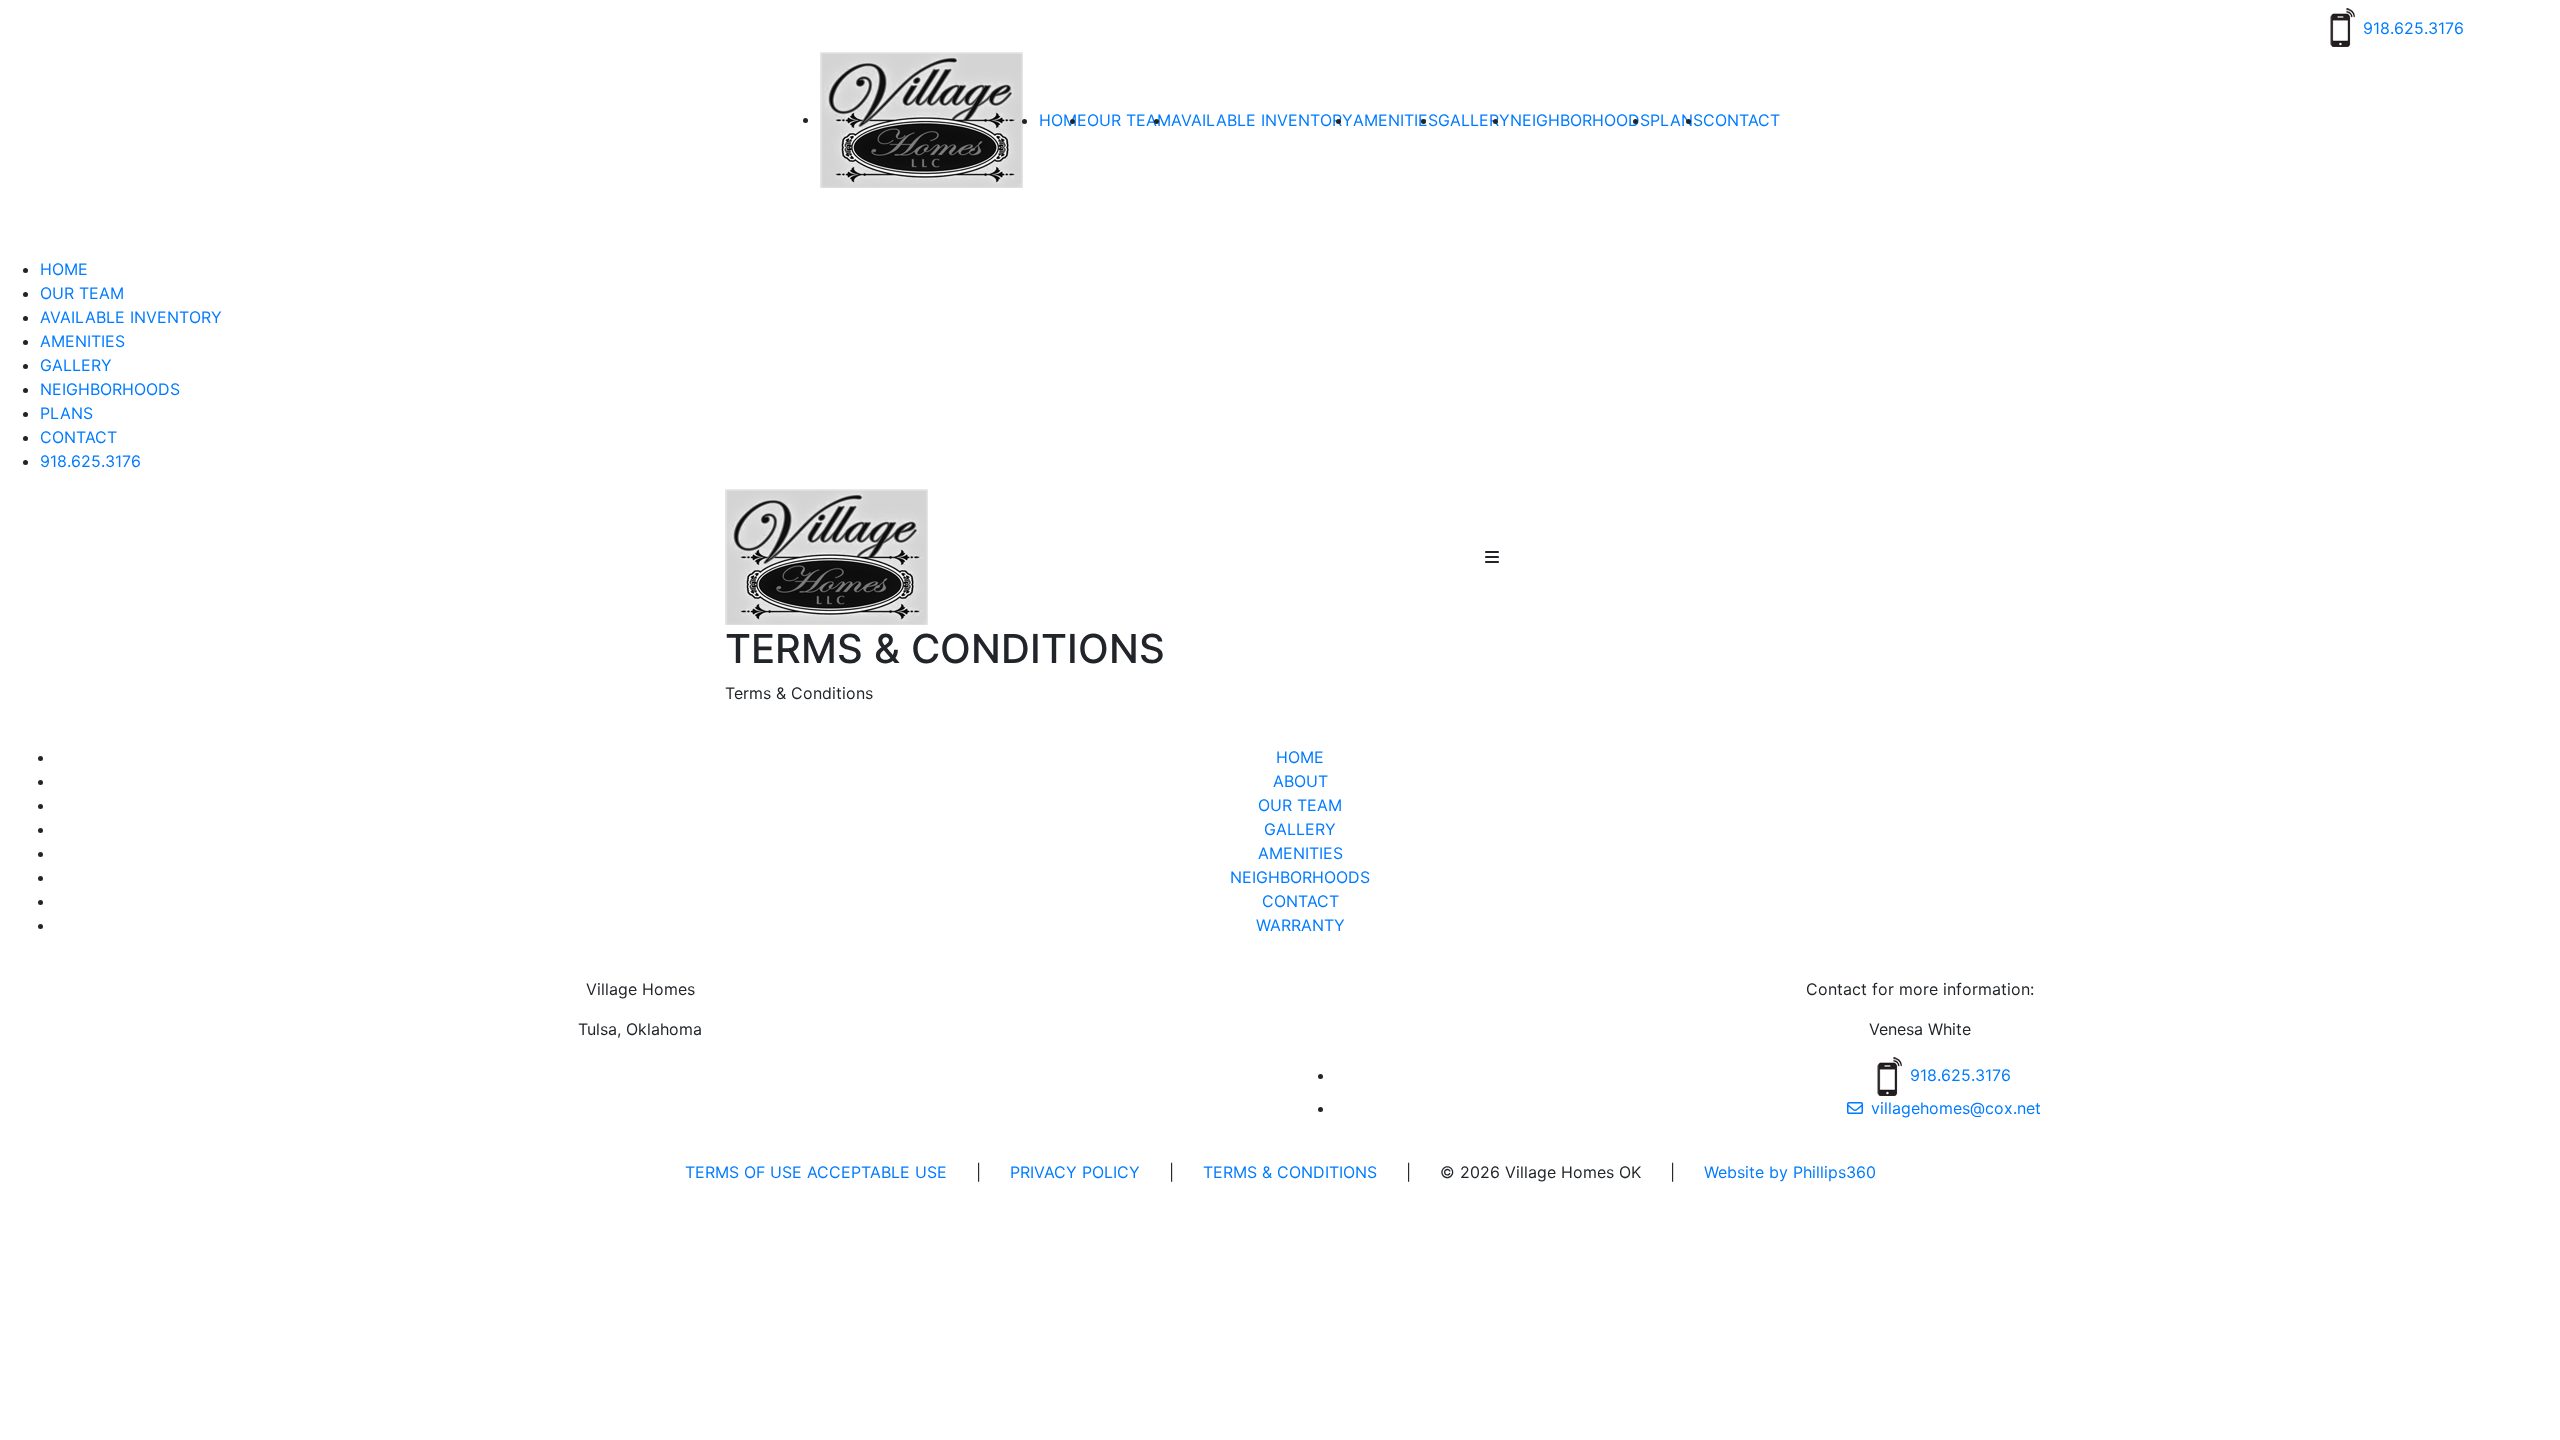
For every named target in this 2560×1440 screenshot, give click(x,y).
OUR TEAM (1129, 120)
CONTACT (1741, 120)
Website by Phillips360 (1790, 1172)
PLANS (1676, 120)
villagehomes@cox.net (1956, 1108)
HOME (1063, 120)
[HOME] (826, 555)
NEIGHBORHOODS (1580, 120)
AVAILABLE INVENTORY (1262, 120)
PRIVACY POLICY (1075, 1172)
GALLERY (1474, 120)
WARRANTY (1300, 925)
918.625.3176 (90, 461)
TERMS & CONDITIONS (1287, 1172)
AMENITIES (1395, 120)
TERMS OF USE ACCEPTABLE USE (816, 1172)
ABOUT (1300, 781)
